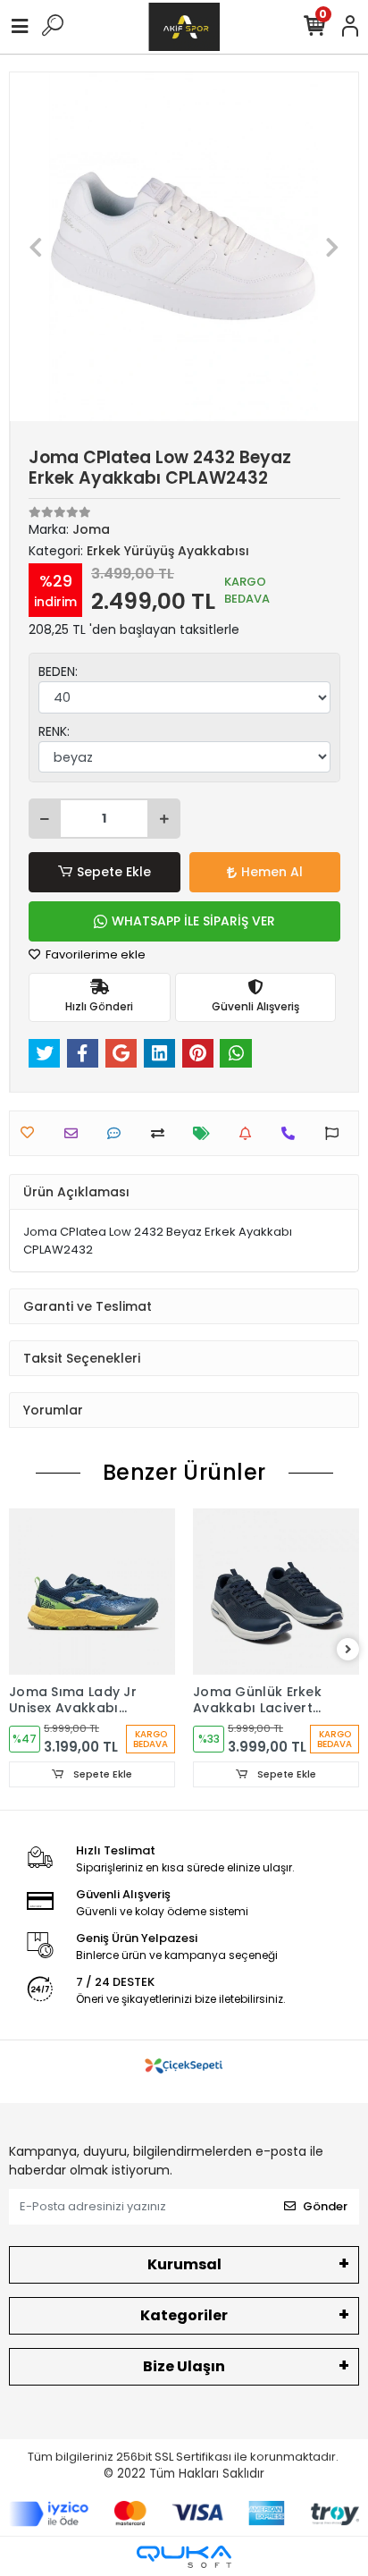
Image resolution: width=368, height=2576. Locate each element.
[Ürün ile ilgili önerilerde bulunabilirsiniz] (336, 1133)
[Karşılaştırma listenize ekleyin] (162, 1133)
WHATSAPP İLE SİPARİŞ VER (193, 921)
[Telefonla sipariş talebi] (293, 1133)
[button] (36, 247)
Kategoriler (184, 2315)
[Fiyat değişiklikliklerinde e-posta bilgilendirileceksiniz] (206, 1133)
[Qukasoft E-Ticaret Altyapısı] (184, 2557)
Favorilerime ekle (94, 954)
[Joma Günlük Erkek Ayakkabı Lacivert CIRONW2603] (276, 1592)
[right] (348, 1650)
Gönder (325, 2206)
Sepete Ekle (114, 872)
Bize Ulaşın (184, 2366)
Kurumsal (184, 2264)
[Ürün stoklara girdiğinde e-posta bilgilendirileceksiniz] (250, 1133)
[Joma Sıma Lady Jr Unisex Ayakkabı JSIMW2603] (92, 1592)
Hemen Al (272, 872)
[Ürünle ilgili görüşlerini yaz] (118, 1133)
